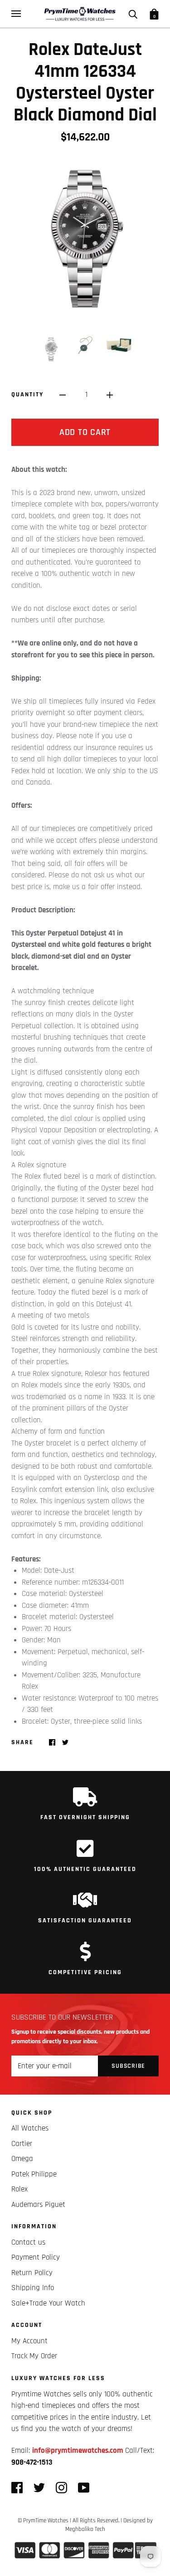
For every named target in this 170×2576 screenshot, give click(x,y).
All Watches (30, 2128)
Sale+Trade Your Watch (48, 2303)
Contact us (28, 2242)
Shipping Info (33, 2288)
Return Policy (32, 2273)
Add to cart (85, 432)
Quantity (27, 395)
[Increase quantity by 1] (110, 395)
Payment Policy (36, 2257)
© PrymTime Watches (43, 2521)
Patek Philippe (34, 2174)
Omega (22, 2159)
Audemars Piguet (38, 2205)
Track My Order (34, 2356)
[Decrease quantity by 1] (63, 395)
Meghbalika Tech (85, 2529)
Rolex (19, 2189)
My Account (29, 2341)
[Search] (133, 14)
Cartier (22, 2144)
